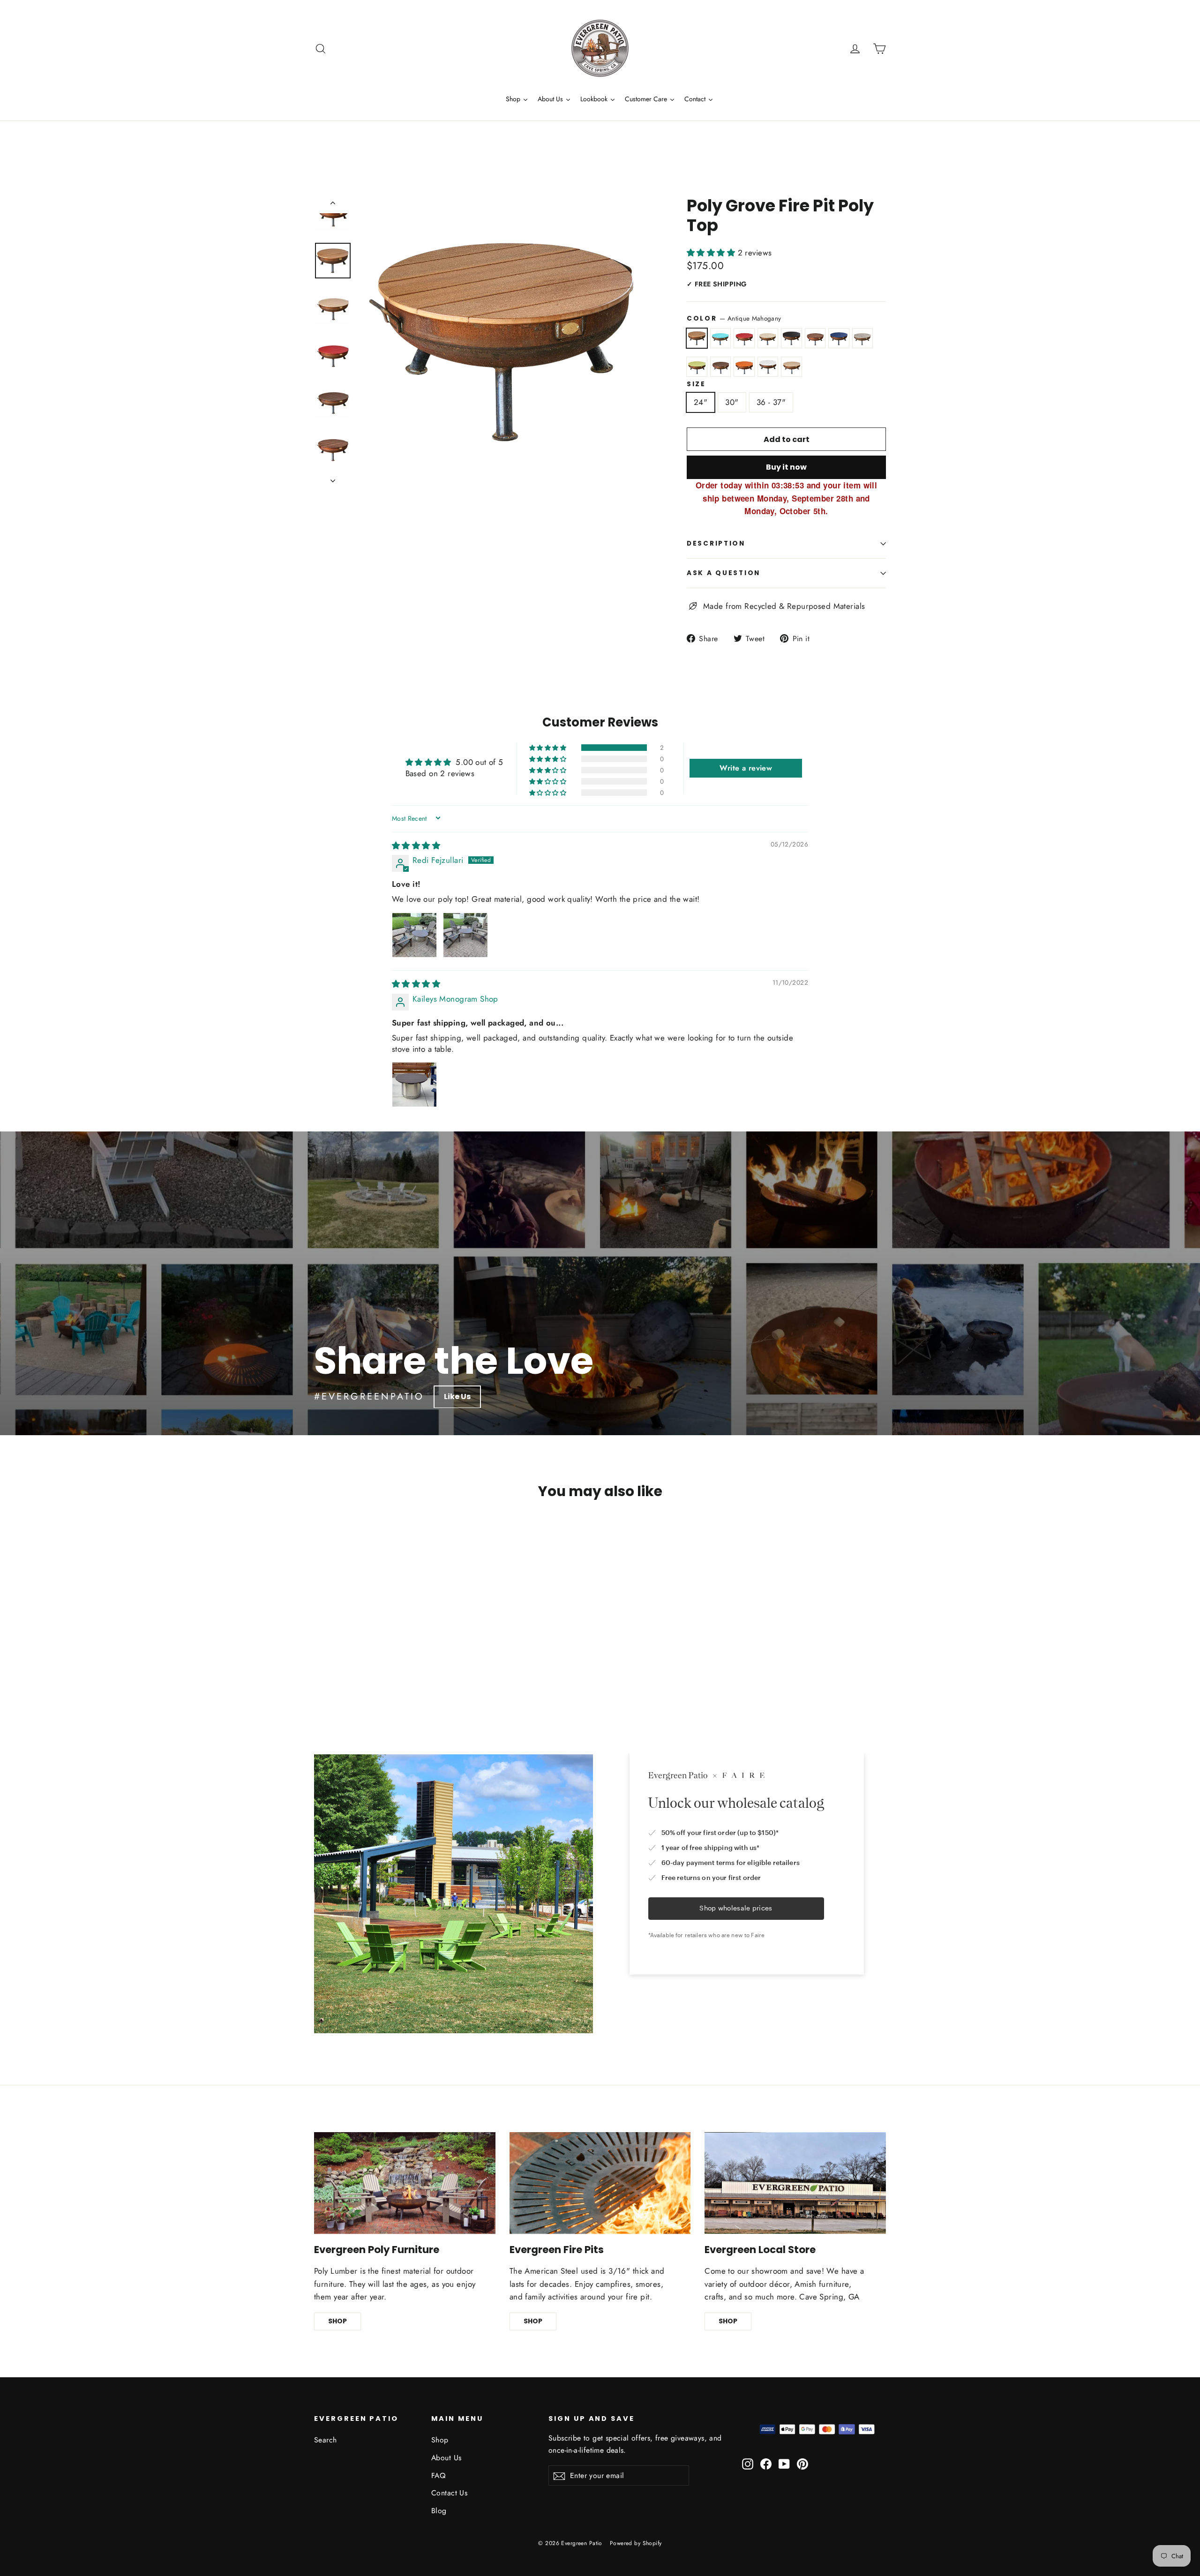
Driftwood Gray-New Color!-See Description (863, 338)
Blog (439, 2511)
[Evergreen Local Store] (795, 2183)
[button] (712, 253)
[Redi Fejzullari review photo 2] (465, 935)
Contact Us (449, 2493)
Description (716, 543)
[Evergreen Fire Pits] (600, 2183)
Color (734, 318)
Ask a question (724, 573)
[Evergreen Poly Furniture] (405, 2183)
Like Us (457, 1397)
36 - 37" (771, 402)
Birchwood (768, 338)
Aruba (721, 338)
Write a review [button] (746, 768)
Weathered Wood (791, 367)
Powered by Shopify (636, 2543)
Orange (744, 367)
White (768, 367)
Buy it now (786, 467)
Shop (440, 2440)
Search (326, 2440)
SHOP (337, 2321)
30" (732, 402)
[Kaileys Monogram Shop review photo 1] (414, 1085)
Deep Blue (839, 338)
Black (791, 338)
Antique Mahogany (697, 338)
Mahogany (721, 367)
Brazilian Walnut (815, 338)
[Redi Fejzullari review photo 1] (414, 935)
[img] (416, 846)
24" (701, 402)
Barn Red (744, 338)
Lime (697, 367)
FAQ (438, 2475)
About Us (446, 2458)
